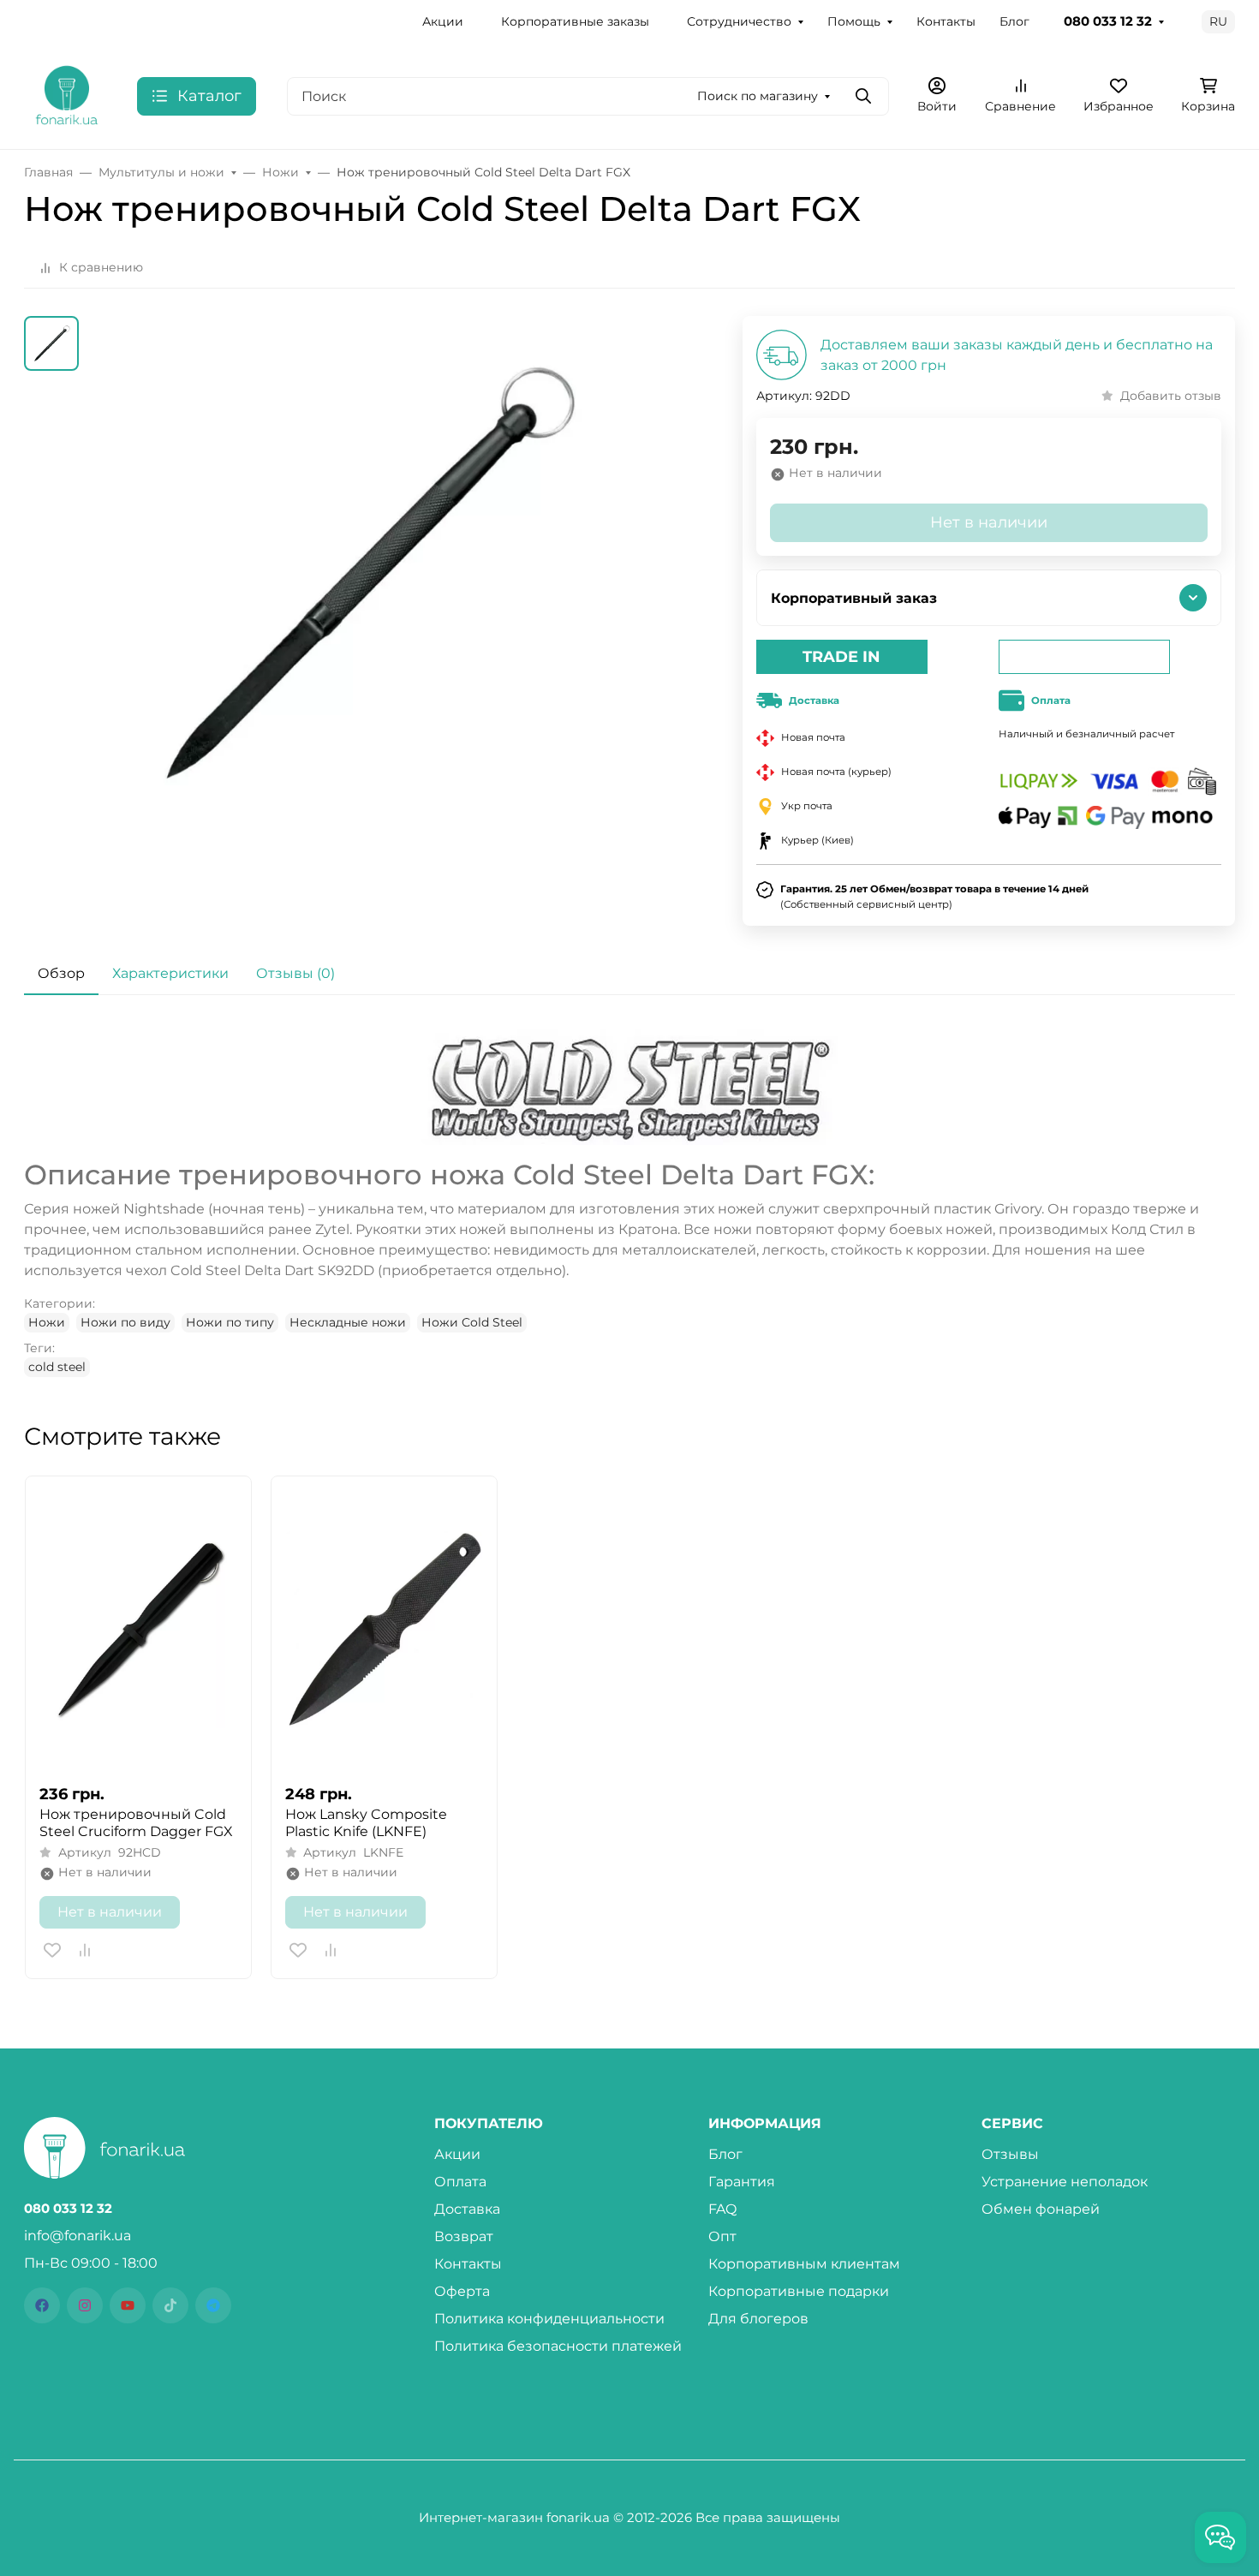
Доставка (467, 2209)
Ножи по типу (230, 1322)
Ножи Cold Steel (472, 1322)
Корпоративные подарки (799, 2291)
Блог (1014, 21)
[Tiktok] (170, 2305)
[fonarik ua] (67, 95)
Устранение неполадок (1065, 2182)
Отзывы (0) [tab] (295, 973)
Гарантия (742, 2182)
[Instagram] (85, 2305)
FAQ (722, 2209)
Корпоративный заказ (854, 598)
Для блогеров (758, 2319)
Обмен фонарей (1041, 2209)
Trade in (841, 657)
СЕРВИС (1012, 2124)
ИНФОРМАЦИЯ (765, 2124)
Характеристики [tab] (170, 973)
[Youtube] (128, 2305)
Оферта (462, 2291)
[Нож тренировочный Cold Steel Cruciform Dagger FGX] (138, 1630)
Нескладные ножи (348, 1322)
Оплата (460, 2182)
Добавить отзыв (1171, 396)
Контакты (946, 21)
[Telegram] (213, 2305)
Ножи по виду (125, 1322)
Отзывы (1010, 2154)
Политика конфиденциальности (549, 2319)
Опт (722, 2236)
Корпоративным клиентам (804, 2264)
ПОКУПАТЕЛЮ (489, 2124)
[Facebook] (42, 2305)
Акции (443, 21)
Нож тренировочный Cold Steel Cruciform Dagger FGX (136, 1823)
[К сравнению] (85, 1950)
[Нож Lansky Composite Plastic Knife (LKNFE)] (384, 1630)
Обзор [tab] (61, 973)
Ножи (47, 1322)
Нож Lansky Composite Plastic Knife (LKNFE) (366, 1823)
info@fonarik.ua (78, 2236)
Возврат (464, 2236)
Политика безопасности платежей (558, 2346)
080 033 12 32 (1108, 21)
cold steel (57, 1367)
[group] (363, 614)
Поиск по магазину (758, 96)
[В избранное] (52, 1950)
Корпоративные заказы (575, 21)
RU (1218, 21)
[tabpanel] (629, 1203)
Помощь (854, 21)
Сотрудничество (739, 21)
